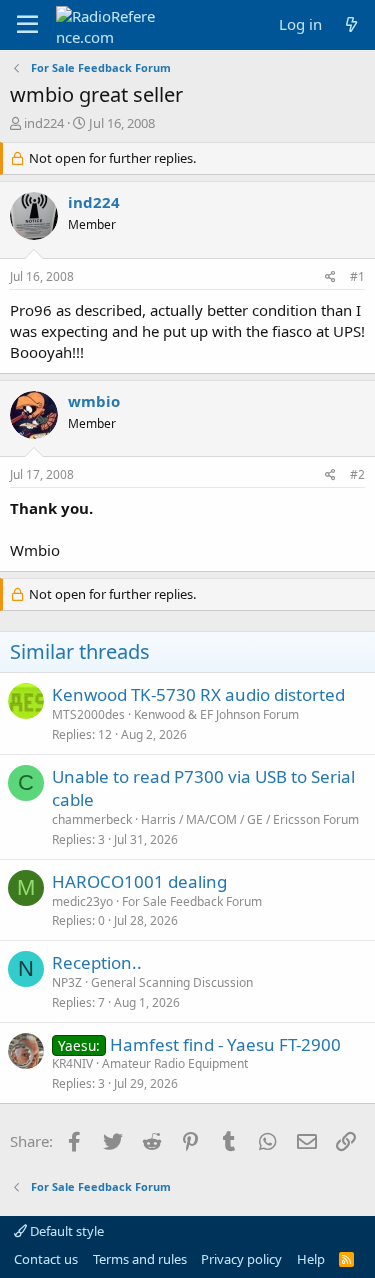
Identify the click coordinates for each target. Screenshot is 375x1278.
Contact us (46, 1259)
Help (311, 1259)
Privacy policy (241, 1259)
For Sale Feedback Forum (192, 901)
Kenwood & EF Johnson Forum (216, 714)
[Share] (330, 277)
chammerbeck (92, 819)
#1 (357, 276)
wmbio (94, 401)
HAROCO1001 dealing (139, 881)
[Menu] (27, 25)
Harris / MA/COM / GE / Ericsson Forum (250, 819)
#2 (357, 474)
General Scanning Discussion (172, 982)
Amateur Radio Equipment (175, 1063)
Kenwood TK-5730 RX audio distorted (198, 694)
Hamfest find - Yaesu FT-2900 (225, 1044)
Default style (65, 1231)
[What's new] (351, 24)
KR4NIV (72, 1063)
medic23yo (82, 901)
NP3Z (67, 982)
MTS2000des (88, 714)
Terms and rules (140, 1259)
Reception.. (97, 962)
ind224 (44, 123)
